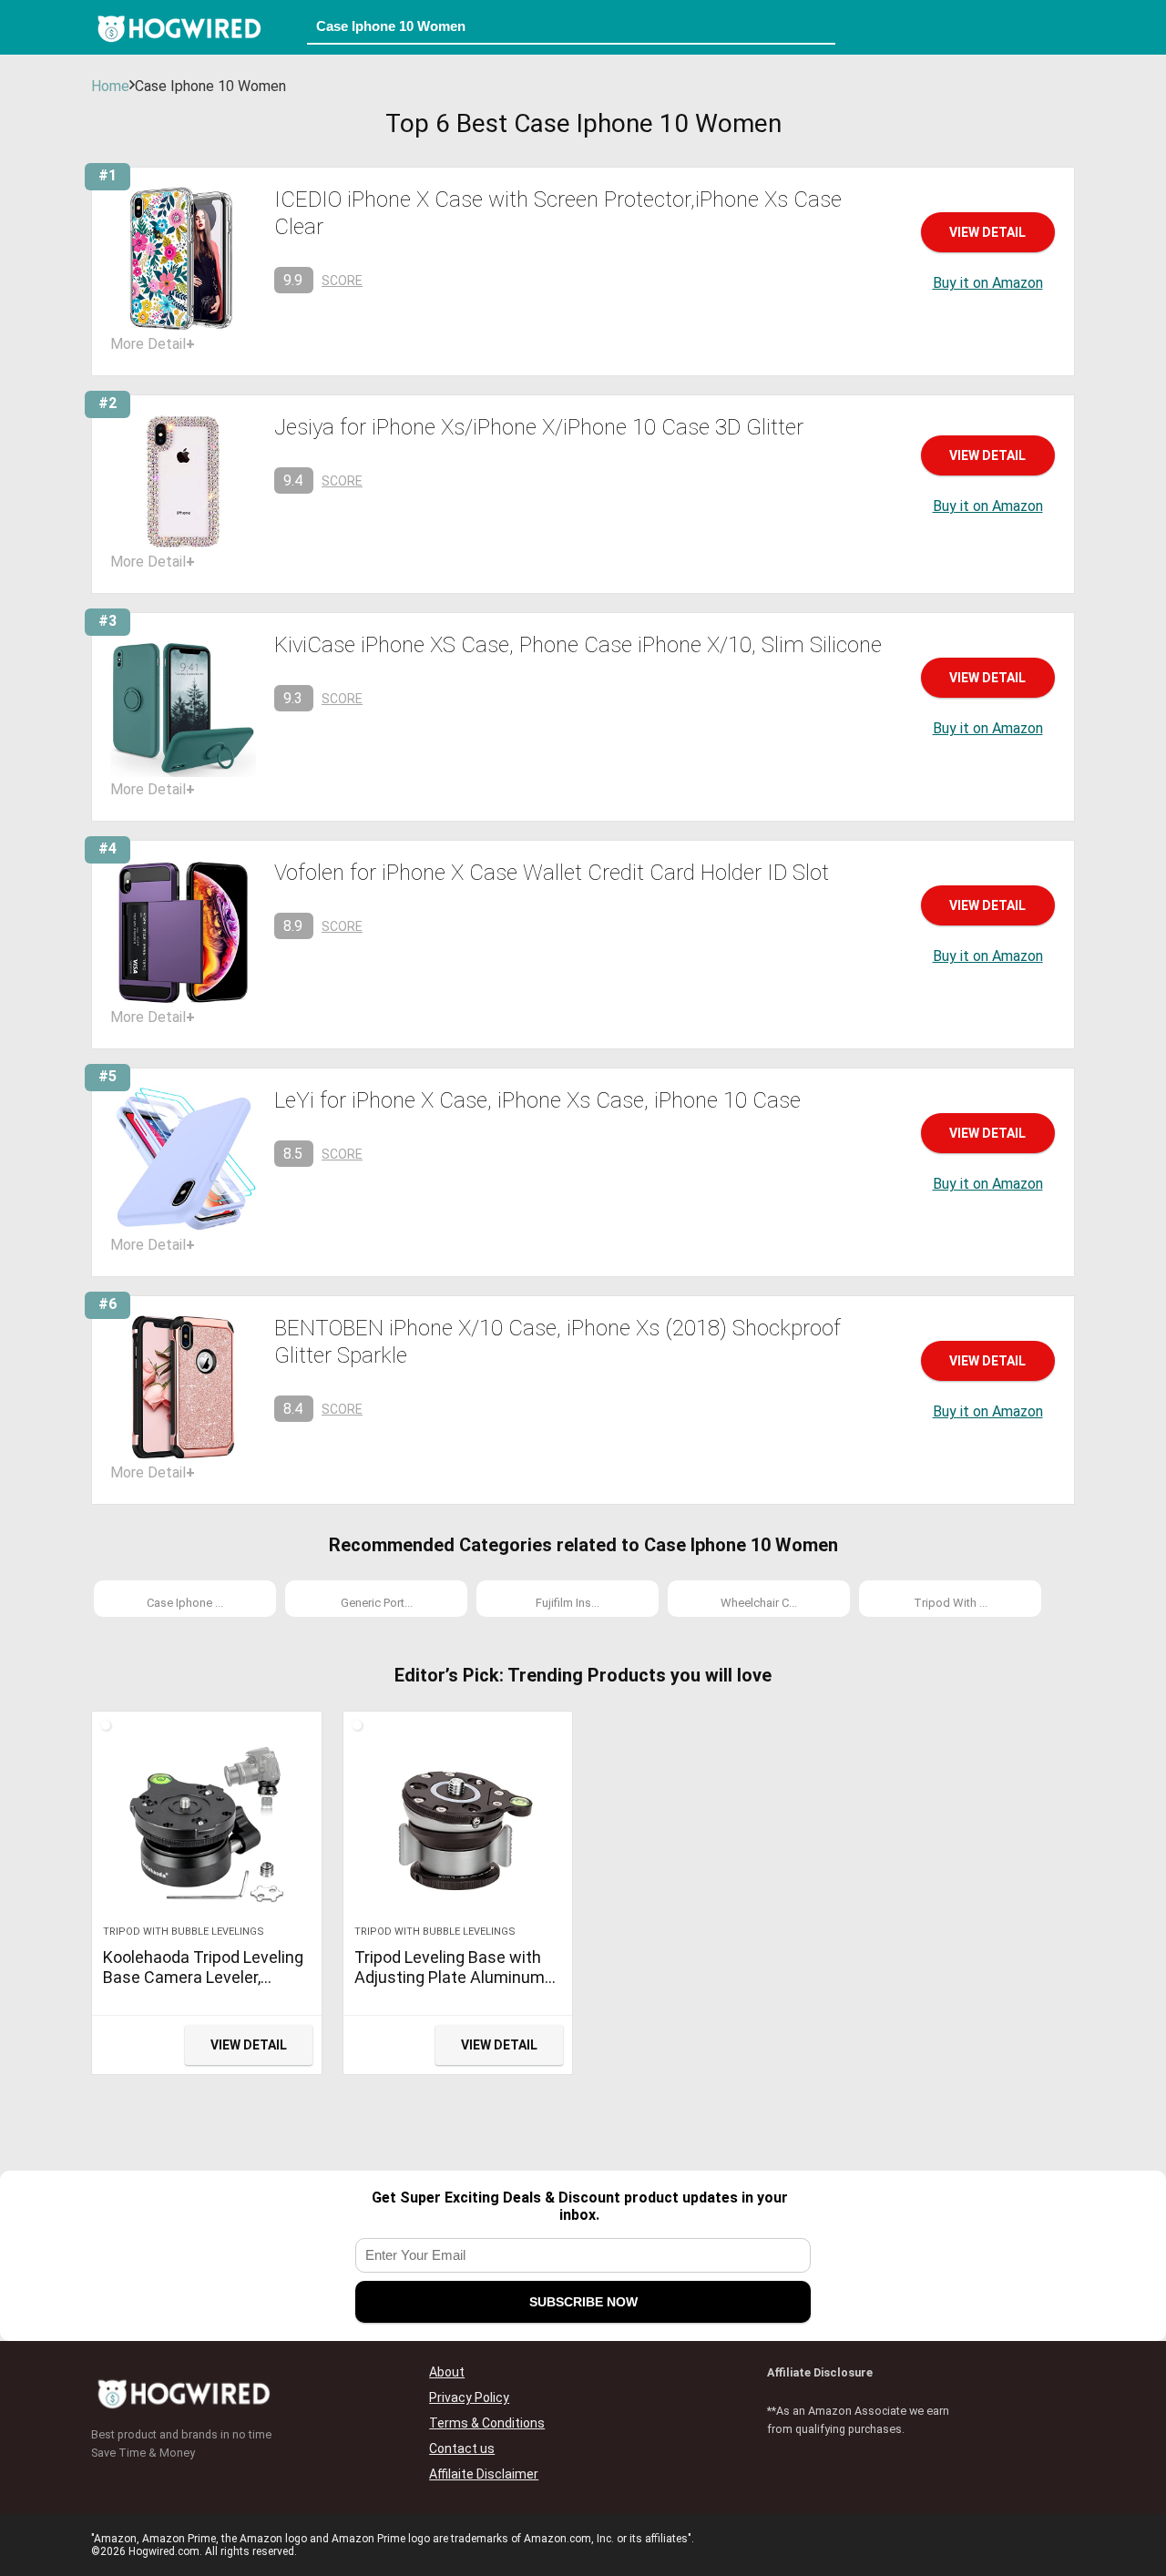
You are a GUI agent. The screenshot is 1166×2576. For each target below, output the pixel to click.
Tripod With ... (951, 1603)
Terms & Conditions (487, 2423)
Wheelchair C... (759, 1603)
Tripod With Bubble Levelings (184, 1932)
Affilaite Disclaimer (484, 2474)
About (447, 2372)
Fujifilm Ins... (568, 1603)
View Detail (987, 232)
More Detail (153, 344)
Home (110, 86)
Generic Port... (377, 1603)
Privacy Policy (469, 2397)
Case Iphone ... (185, 1603)
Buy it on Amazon (988, 283)
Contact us (462, 2448)
